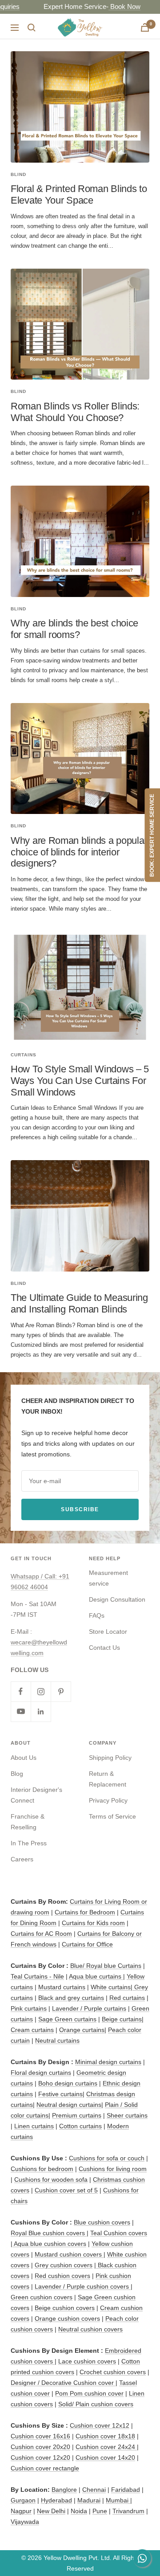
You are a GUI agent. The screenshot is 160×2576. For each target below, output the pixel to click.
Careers (22, 1859)
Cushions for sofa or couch (107, 2158)
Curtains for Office (87, 1944)
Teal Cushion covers (119, 2233)
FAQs (97, 1615)
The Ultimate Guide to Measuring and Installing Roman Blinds (79, 1303)
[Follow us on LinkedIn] (41, 1711)
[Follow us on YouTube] (21, 1711)
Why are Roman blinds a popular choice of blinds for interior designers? (79, 852)
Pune (100, 2511)
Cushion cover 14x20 (105, 2457)
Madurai (89, 2500)
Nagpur (21, 2511)
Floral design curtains (41, 2073)
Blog (17, 1774)
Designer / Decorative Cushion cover (63, 2383)
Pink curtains (29, 2008)
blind (18, 174)
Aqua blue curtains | (97, 1976)
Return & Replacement (108, 1779)
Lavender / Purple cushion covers (83, 2286)
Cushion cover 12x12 (100, 2425)
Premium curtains (77, 2115)
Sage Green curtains (67, 2019)
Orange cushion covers (67, 2318)
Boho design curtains (68, 2083)
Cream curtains (32, 2030)
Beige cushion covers (65, 2308)
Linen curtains (34, 2126)
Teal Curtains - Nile (37, 1976)
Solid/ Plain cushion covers (96, 2404)
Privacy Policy (108, 1800)
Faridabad (126, 2490)
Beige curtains (122, 2019)
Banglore (64, 2490)
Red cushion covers (62, 2276)
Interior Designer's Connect (36, 1795)
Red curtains (127, 1998)
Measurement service (108, 1578)
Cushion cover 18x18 (105, 2436)
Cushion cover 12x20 (40, 2457)
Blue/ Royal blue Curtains (106, 1966)
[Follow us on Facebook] (21, 1691)
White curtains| (112, 1987)
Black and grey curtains (71, 1998)
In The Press (29, 1843)
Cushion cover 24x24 (106, 2447)
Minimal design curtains (108, 2062)
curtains (24, 1055)
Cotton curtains (80, 2126)
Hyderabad (56, 2500)
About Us (24, 1758)
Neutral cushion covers (90, 2329)
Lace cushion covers (87, 2361)
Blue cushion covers (102, 2222)
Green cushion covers (42, 2297)
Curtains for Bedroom (85, 1912)
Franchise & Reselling (28, 1822)
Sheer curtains (127, 2115)
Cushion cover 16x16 (40, 2436)
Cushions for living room (113, 2169)
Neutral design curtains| (70, 2105)
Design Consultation (117, 1599)
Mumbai (118, 2500)
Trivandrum (128, 2511)
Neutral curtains (57, 2040)
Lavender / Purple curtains (89, 2008)
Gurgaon (23, 2500)
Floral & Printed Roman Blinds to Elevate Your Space (79, 194)
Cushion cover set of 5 (66, 2190)
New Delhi (51, 2511)
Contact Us (104, 1648)
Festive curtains (60, 2094)
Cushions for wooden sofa (51, 2179)
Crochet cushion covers (113, 2372)
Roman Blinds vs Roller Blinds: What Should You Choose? (75, 412)
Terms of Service (112, 1816)
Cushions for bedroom (42, 2169)
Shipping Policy (110, 1758)
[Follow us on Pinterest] (61, 1691)
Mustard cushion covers (69, 2254)
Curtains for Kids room (93, 1923)
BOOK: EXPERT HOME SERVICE (152, 835)
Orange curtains (82, 2030)
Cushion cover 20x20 (40, 2447)
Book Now (61, 6)
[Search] (32, 28)
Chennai (94, 2490)
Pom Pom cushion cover (89, 2393)
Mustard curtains (62, 1987)
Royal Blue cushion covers (49, 2233)
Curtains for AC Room (41, 1934)
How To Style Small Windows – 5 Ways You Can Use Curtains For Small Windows (80, 1080)
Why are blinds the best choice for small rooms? (74, 629)
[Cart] (145, 27)
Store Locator (108, 1631)
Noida (79, 2511)
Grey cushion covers (64, 2265)
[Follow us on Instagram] (41, 1691)
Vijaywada (25, 2522)
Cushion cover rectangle (45, 2468)
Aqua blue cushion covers (49, 2244)
